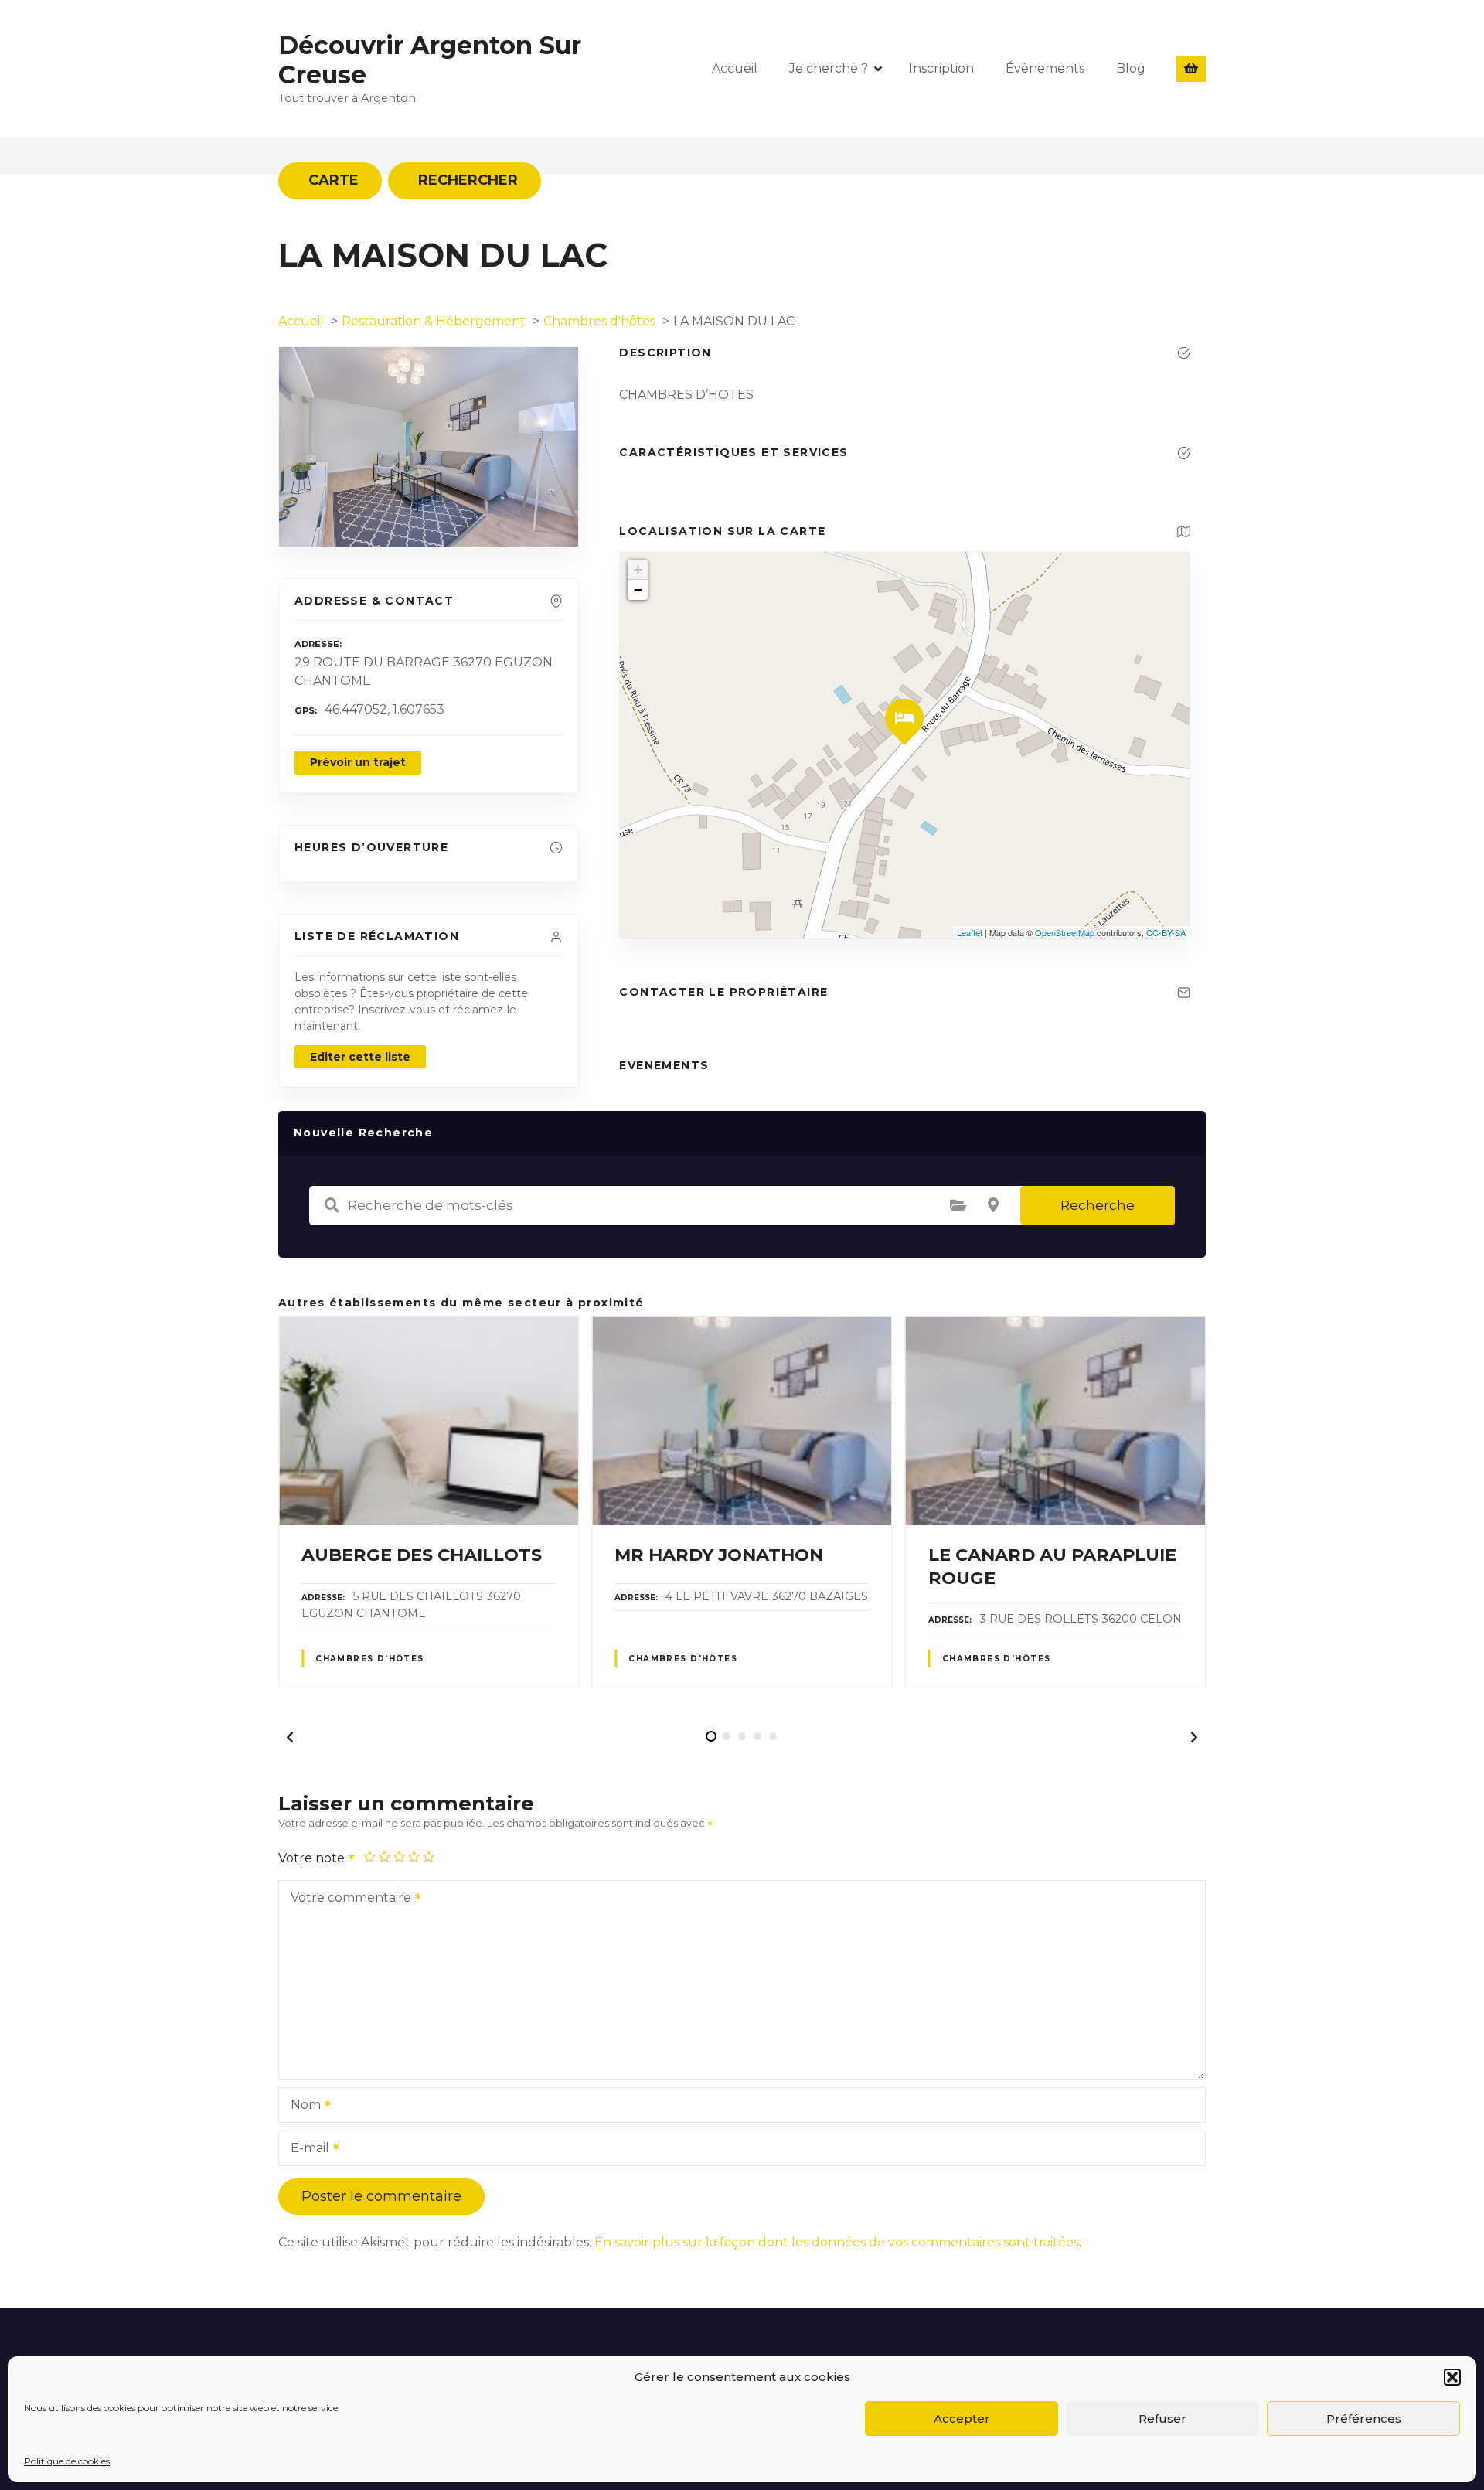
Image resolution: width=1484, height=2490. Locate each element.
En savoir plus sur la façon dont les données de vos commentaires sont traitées (837, 2242)
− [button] (638, 589)
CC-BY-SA (1166, 932)
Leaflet (970, 932)
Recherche (1098, 1205)
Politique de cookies (67, 2461)
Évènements (1045, 68)
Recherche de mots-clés (332, 1205)
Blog (1131, 68)
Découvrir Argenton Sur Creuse (430, 60)
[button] (1452, 2377)
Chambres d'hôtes (370, 1659)
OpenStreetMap (1065, 932)
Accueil (735, 68)
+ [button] (638, 569)
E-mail (306, 2149)
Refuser (1162, 2418)
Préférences (1364, 2418)
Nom (301, 2106)
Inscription (941, 68)
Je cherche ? (829, 68)
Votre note (313, 1858)
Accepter (962, 2418)
